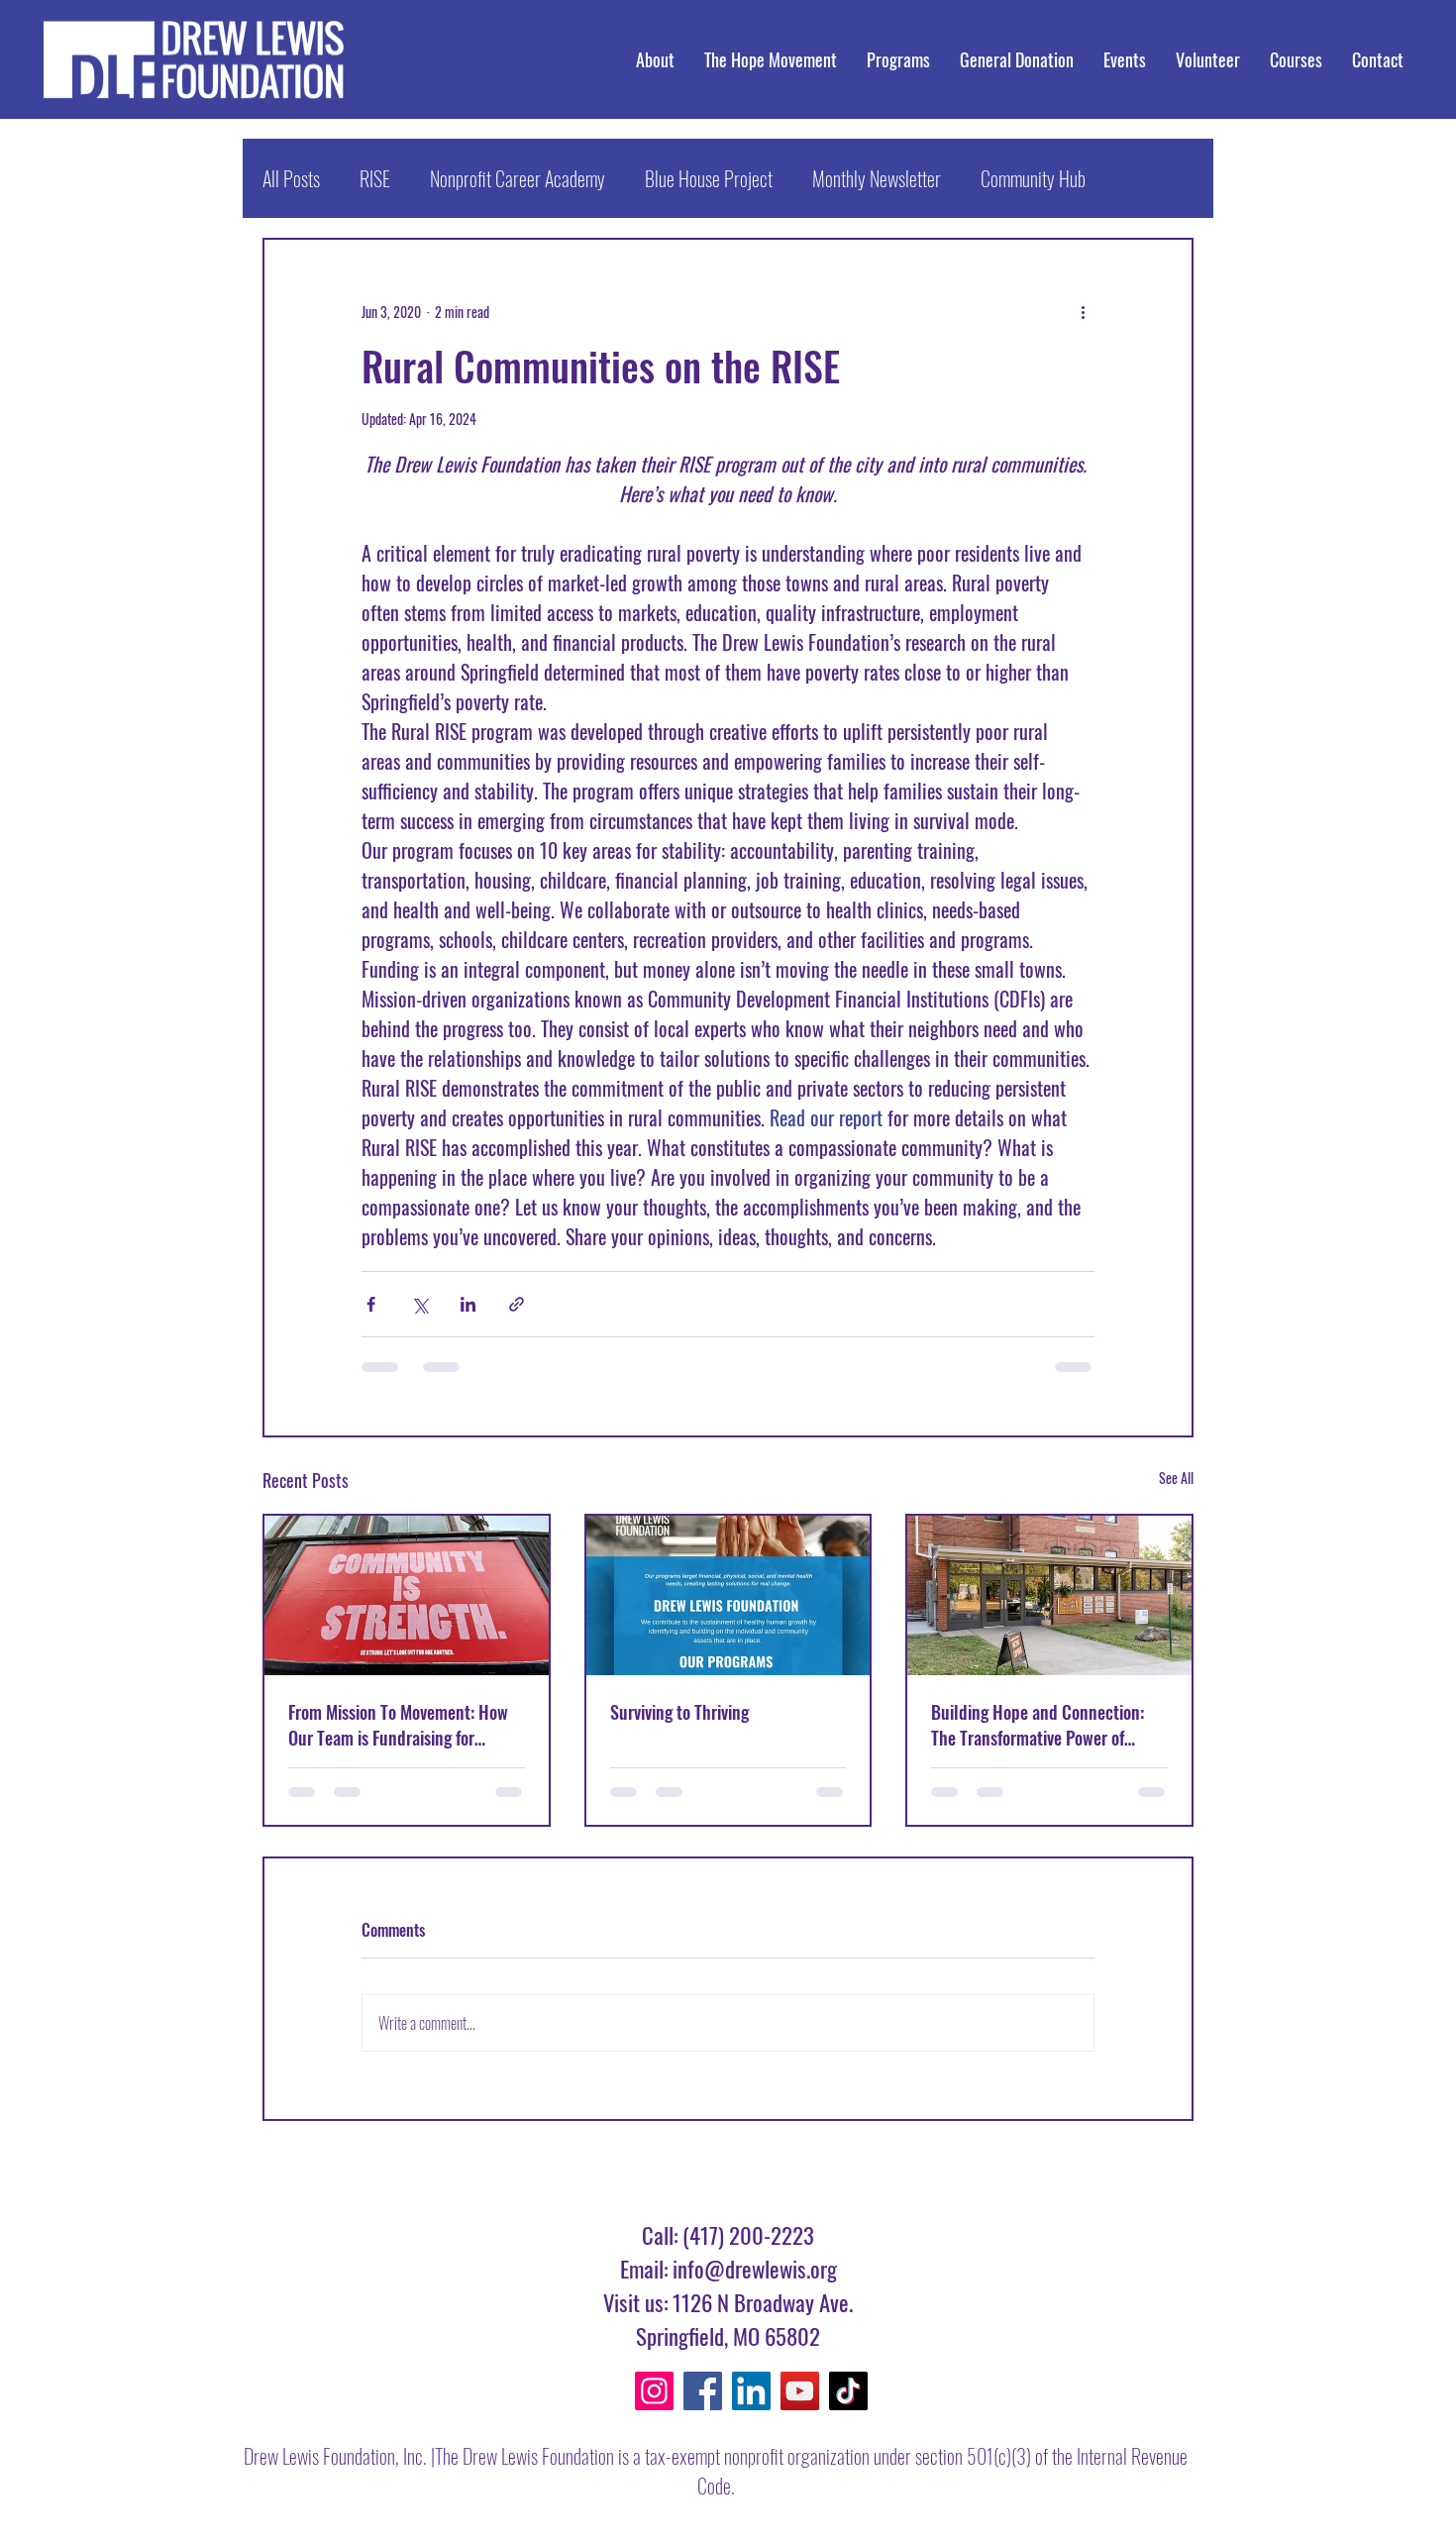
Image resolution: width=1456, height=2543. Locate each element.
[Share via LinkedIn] (468, 1304)
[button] (1296, 59)
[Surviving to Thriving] (728, 1595)
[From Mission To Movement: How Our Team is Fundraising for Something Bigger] (407, 1595)
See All (1176, 1478)
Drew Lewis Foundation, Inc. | (339, 2456)
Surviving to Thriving (679, 1712)
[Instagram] (654, 2391)
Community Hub (1033, 178)
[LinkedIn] (751, 2391)
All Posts (291, 178)
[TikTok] (848, 2391)
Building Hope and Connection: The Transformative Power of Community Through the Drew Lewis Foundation (1038, 1725)
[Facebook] (703, 2391)
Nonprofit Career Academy (518, 178)
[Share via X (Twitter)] (419, 1304)
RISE (375, 178)
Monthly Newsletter (877, 178)
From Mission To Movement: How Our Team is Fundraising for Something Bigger (398, 1725)
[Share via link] (517, 1304)
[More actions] (1083, 311)
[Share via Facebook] (371, 1304)
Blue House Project (709, 178)
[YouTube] (800, 2391)
